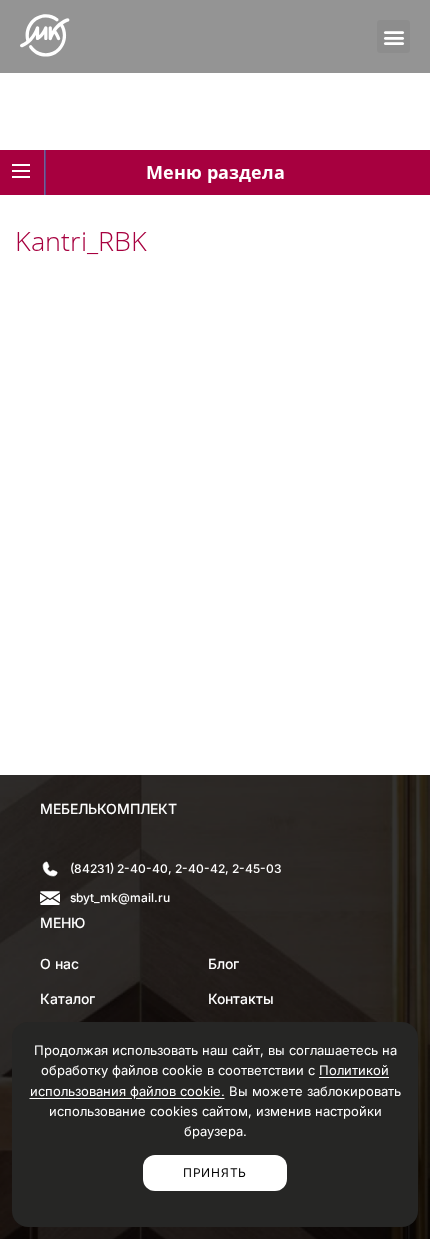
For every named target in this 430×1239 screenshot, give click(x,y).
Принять (215, 1172)
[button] (393, 36)
